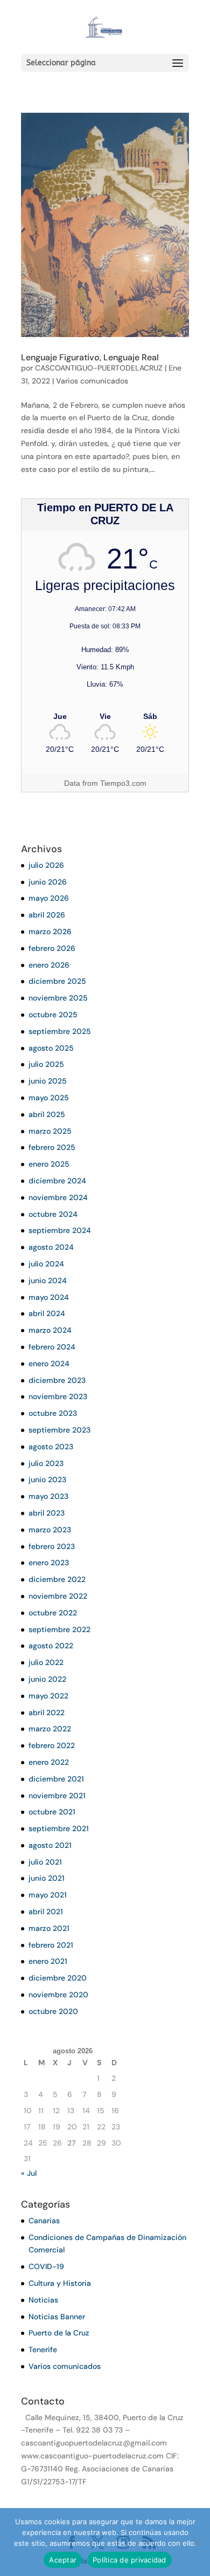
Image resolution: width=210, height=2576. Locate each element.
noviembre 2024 (58, 1197)
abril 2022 (47, 1712)
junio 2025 (48, 1081)
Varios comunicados (92, 381)
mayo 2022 (48, 1696)
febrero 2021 (51, 1945)
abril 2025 (47, 1114)
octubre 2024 (53, 1214)
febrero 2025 (52, 1147)
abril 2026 (47, 915)
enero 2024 (49, 1364)
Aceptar (63, 2560)
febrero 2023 (52, 1546)
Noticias (43, 2300)
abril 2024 (47, 1313)
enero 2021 (48, 1961)
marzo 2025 (50, 1131)
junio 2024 (48, 1280)
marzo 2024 (50, 1330)
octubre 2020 (53, 2011)
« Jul (29, 2173)
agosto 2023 (51, 1447)
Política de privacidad (129, 2560)
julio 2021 (45, 1862)
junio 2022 (47, 1679)
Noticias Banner (57, 2317)
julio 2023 (46, 1463)
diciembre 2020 (58, 1978)
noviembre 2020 (58, 1995)
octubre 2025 (53, 1015)
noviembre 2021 (57, 1796)
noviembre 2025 (58, 998)
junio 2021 (47, 1878)
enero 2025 (49, 1164)
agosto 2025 (51, 1048)
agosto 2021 (50, 1845)
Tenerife (43, 2349)
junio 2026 (48, 882)
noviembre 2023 (58, 1396)
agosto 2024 (51, 1247)
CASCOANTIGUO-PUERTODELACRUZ (99, 368)
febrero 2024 (52, 1347)
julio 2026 (46, 865)
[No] (197, 2542)
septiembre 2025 (60, 1031)
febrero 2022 (52, 1745)
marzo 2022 (50, 1729)
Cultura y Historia (60, 2283)
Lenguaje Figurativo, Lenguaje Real (90, 357)
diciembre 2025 (57, 981)
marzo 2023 (50, 1530)
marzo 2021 (49, 1928)
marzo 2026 (50, 931)
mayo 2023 (48, 1496)
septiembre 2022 (59, 1629)
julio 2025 (46, 1064)
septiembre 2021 (59, 1828)
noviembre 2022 (58, 1596)
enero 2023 (49, 1563)
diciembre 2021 (56, 1779)
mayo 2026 (49, 898)
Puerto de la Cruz (59, 2333)
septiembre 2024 (60, 1230)
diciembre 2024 (57, 1181)
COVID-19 (46, 2266)
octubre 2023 (53, 1413)
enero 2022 (49, 1762)
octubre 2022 (53, 1613)
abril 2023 (47, 1513)
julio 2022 (46, 1662)
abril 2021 (46, 1912)
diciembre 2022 (57, 1579)
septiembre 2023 (59, 1430)
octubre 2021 (52, 1812)
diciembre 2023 (57, 1380)
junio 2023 (47, 1479)
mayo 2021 (48, 1895)
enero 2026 (49, 965)
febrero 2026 (52, 948)
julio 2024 (46, 1264)
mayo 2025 (49, 1098)
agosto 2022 (51, 1646)
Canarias (44, 2221)
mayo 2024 (49, 1297)
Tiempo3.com (123, 783)
